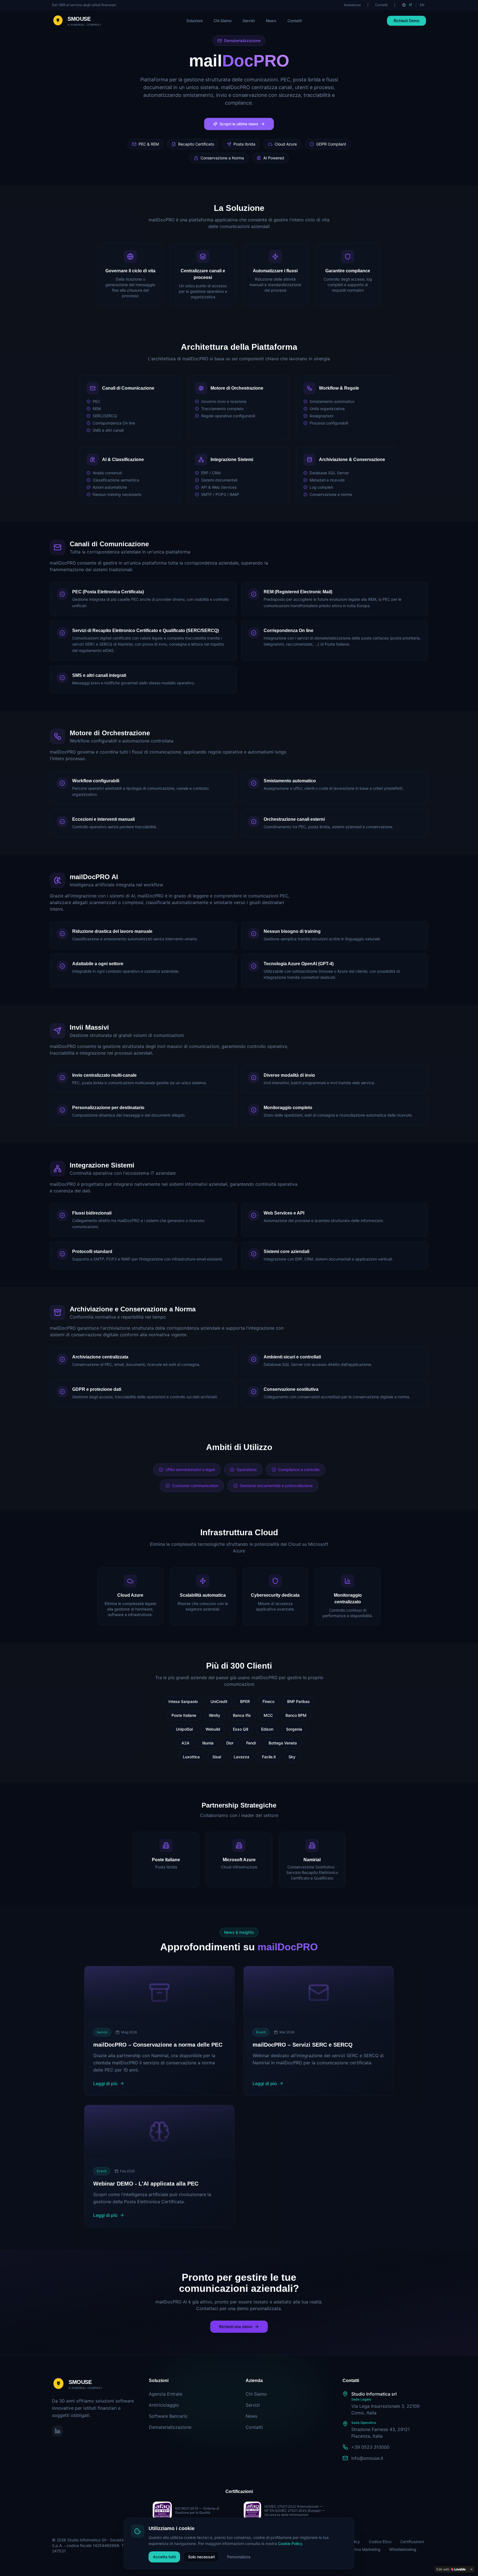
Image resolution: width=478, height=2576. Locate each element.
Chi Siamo (223, 21)
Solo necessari (201, 2557)
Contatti (381, 5)
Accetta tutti (164, 2557)
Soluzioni (194, 21)
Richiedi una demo (236, 2327)
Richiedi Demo (406, 21)
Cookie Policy (290, 2543)
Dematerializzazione (170, 2427)
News (271, 21)
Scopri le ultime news (239, 124)
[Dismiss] (471, 2569)
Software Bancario (168, 2416)
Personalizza (239, 2557)
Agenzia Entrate (166, 2394)
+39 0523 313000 (370, 2447)
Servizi (249, 21)
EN (422, 5)
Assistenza (352, 5)
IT (411, 5)
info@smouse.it (367, 2458)
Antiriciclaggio (164, 2405)
